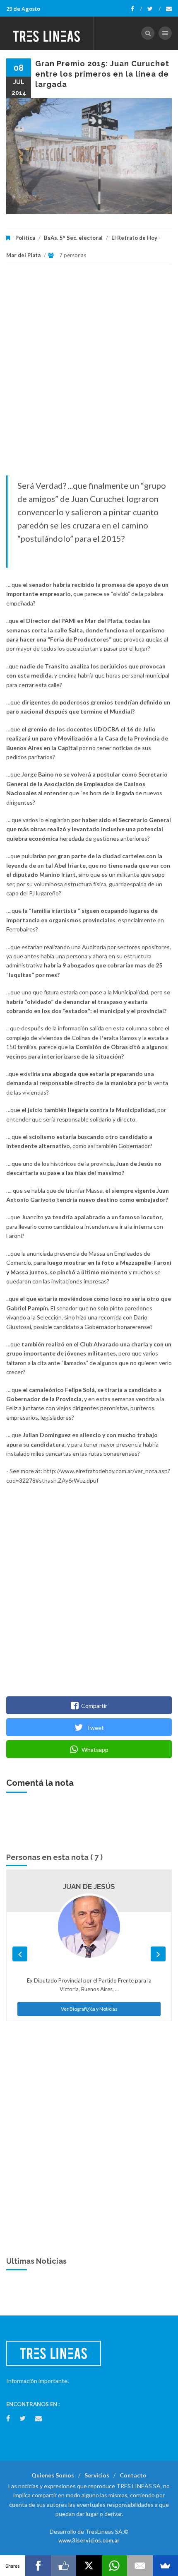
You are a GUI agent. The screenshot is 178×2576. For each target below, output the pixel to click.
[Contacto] (169, 9)
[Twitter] (154, 9)
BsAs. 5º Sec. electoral (73, 238)
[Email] (140, 2566)
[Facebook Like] (64, 2566)
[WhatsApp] (114, 2566)
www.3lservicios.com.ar (89, 2540)
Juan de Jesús (89, 1886)
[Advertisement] (89, 374)
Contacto (133, 2475)
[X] (89, 2566)
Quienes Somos (53, 2475)
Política (25, 238)
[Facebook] (136, 9)
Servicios (97, 2475)
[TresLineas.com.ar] (47, 33)
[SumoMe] (165, 2566)
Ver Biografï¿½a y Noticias (89, 2009)
